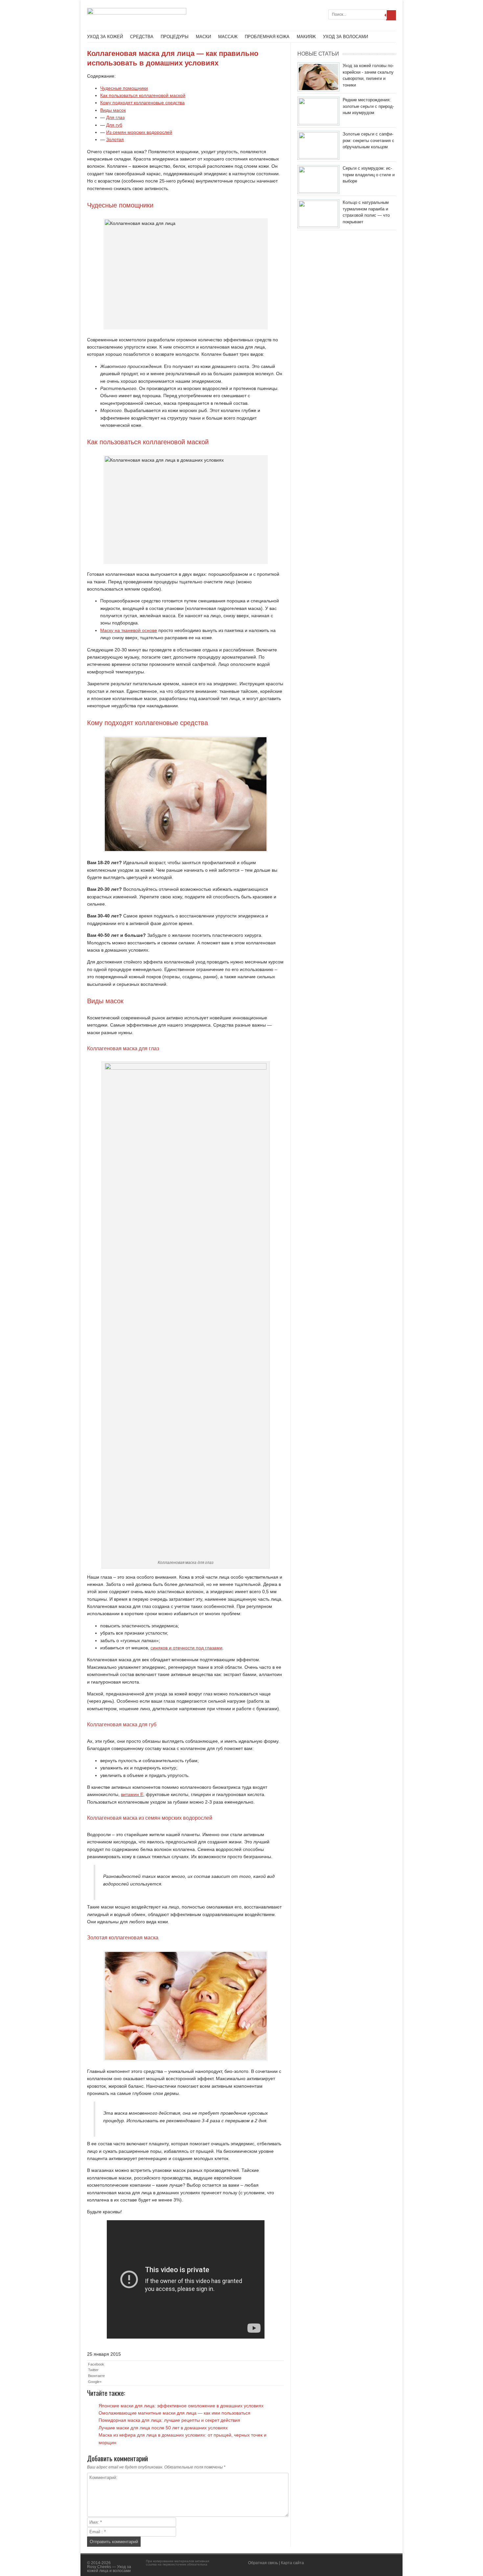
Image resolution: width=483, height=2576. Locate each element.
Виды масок (113, 110)
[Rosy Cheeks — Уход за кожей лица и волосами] (137, 13)
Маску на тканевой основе (129, 630)
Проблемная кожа (267, 37)
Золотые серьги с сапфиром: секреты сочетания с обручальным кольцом (368, 140)
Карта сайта (292, 2563)
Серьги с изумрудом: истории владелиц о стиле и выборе (369, 175)
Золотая (115, 139)
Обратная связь (263, 2563)
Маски (203, 37)
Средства (142, 37)
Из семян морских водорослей (139, 132)
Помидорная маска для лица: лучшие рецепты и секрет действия (169, 2420)
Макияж (306, 37)
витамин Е (132, 1794)
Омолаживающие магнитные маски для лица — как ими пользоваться (174, 2413)
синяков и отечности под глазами (186, 1648)
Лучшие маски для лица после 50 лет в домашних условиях (163, 2428)
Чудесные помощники (124, 88)
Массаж (228, 37)
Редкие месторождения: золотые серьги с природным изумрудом (368, 106)
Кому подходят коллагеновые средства (142, 103)
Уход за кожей (105, 37)
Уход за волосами (345, 37)
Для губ (114, 125)
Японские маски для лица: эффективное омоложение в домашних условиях (181, 2406)
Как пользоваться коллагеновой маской (143, 95)
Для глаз (115, 117)
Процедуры (175, 37)
